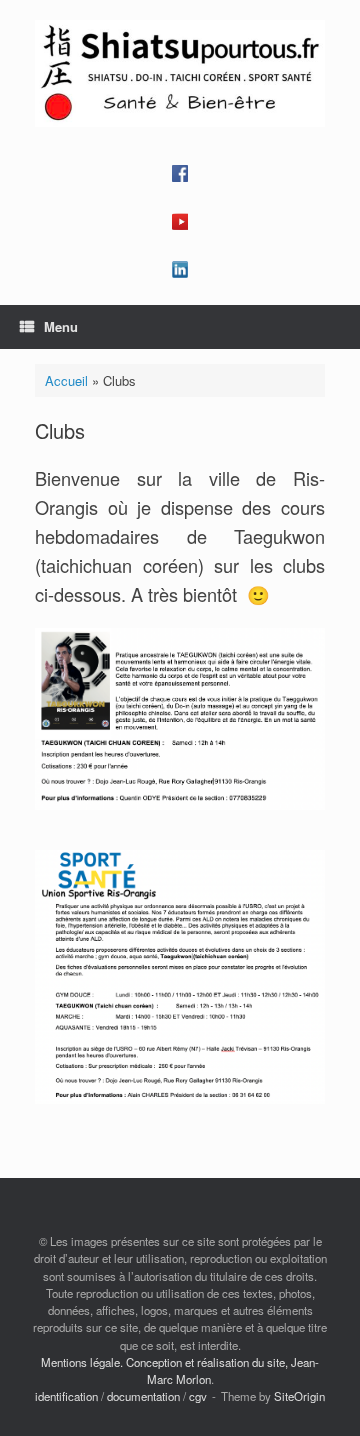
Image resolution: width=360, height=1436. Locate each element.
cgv (198, 1396)
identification (66, 1396)
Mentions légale (80, 1362)
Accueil (66, 380)
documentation (143, 1396)
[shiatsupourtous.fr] (180, 73)
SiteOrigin (299, 1396)
